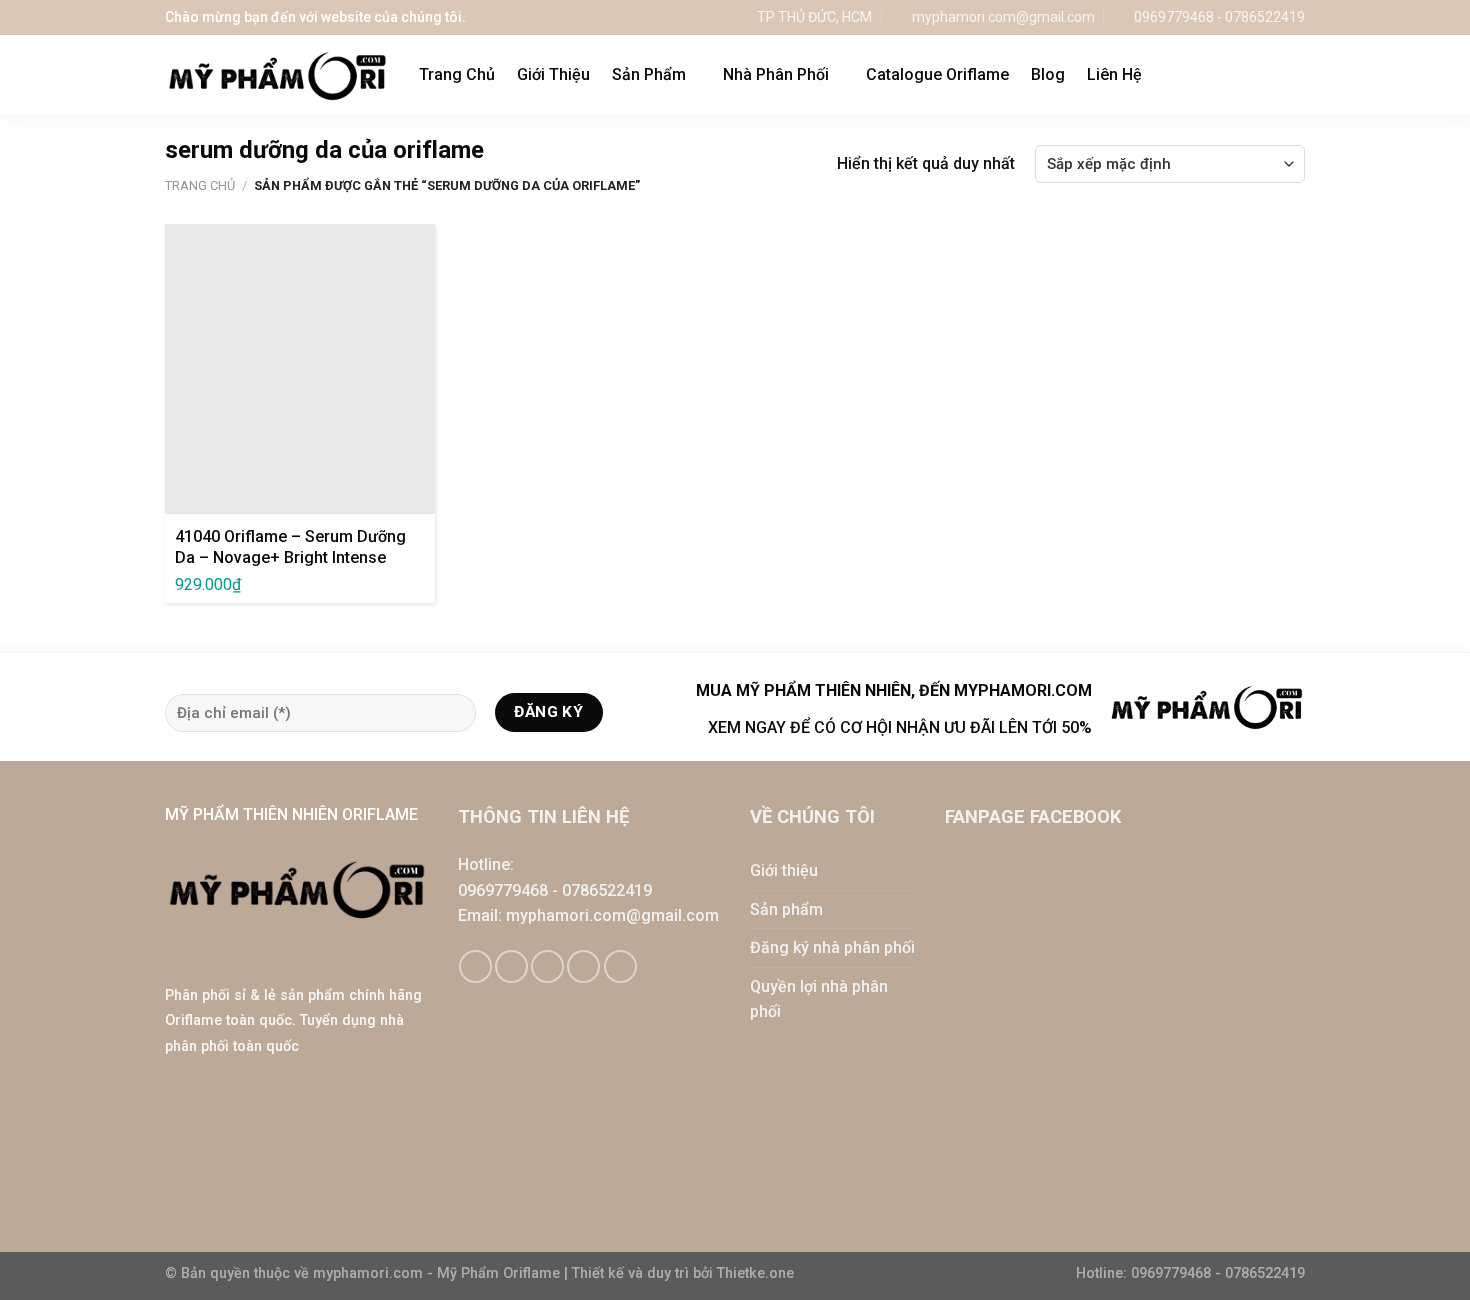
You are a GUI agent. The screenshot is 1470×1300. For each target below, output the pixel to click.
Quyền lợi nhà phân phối (819, 999)
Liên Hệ (1114, 74)
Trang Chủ (457, 74)
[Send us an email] (547, 966)
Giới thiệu (784, 870)
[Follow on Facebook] (475, 966)
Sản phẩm (786, 909)
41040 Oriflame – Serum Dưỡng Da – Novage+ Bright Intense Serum (290, 557)
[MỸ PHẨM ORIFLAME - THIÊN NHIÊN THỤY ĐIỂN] (277, 75)
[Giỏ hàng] (1254, 75)
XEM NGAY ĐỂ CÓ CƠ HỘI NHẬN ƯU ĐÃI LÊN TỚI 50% (900, 727)
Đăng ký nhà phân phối (832, 947)
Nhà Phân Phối (776, 74)
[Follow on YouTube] (620, 966)
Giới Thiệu (553, 74)
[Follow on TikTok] (511, 966)
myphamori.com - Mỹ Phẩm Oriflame (438, 1273)
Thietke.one (755, 1273)
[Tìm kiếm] (1295, 74)
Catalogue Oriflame (937, 74)
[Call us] (583, 966)
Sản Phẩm (649, 74)
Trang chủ (200, 185)
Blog (1048, 74)
